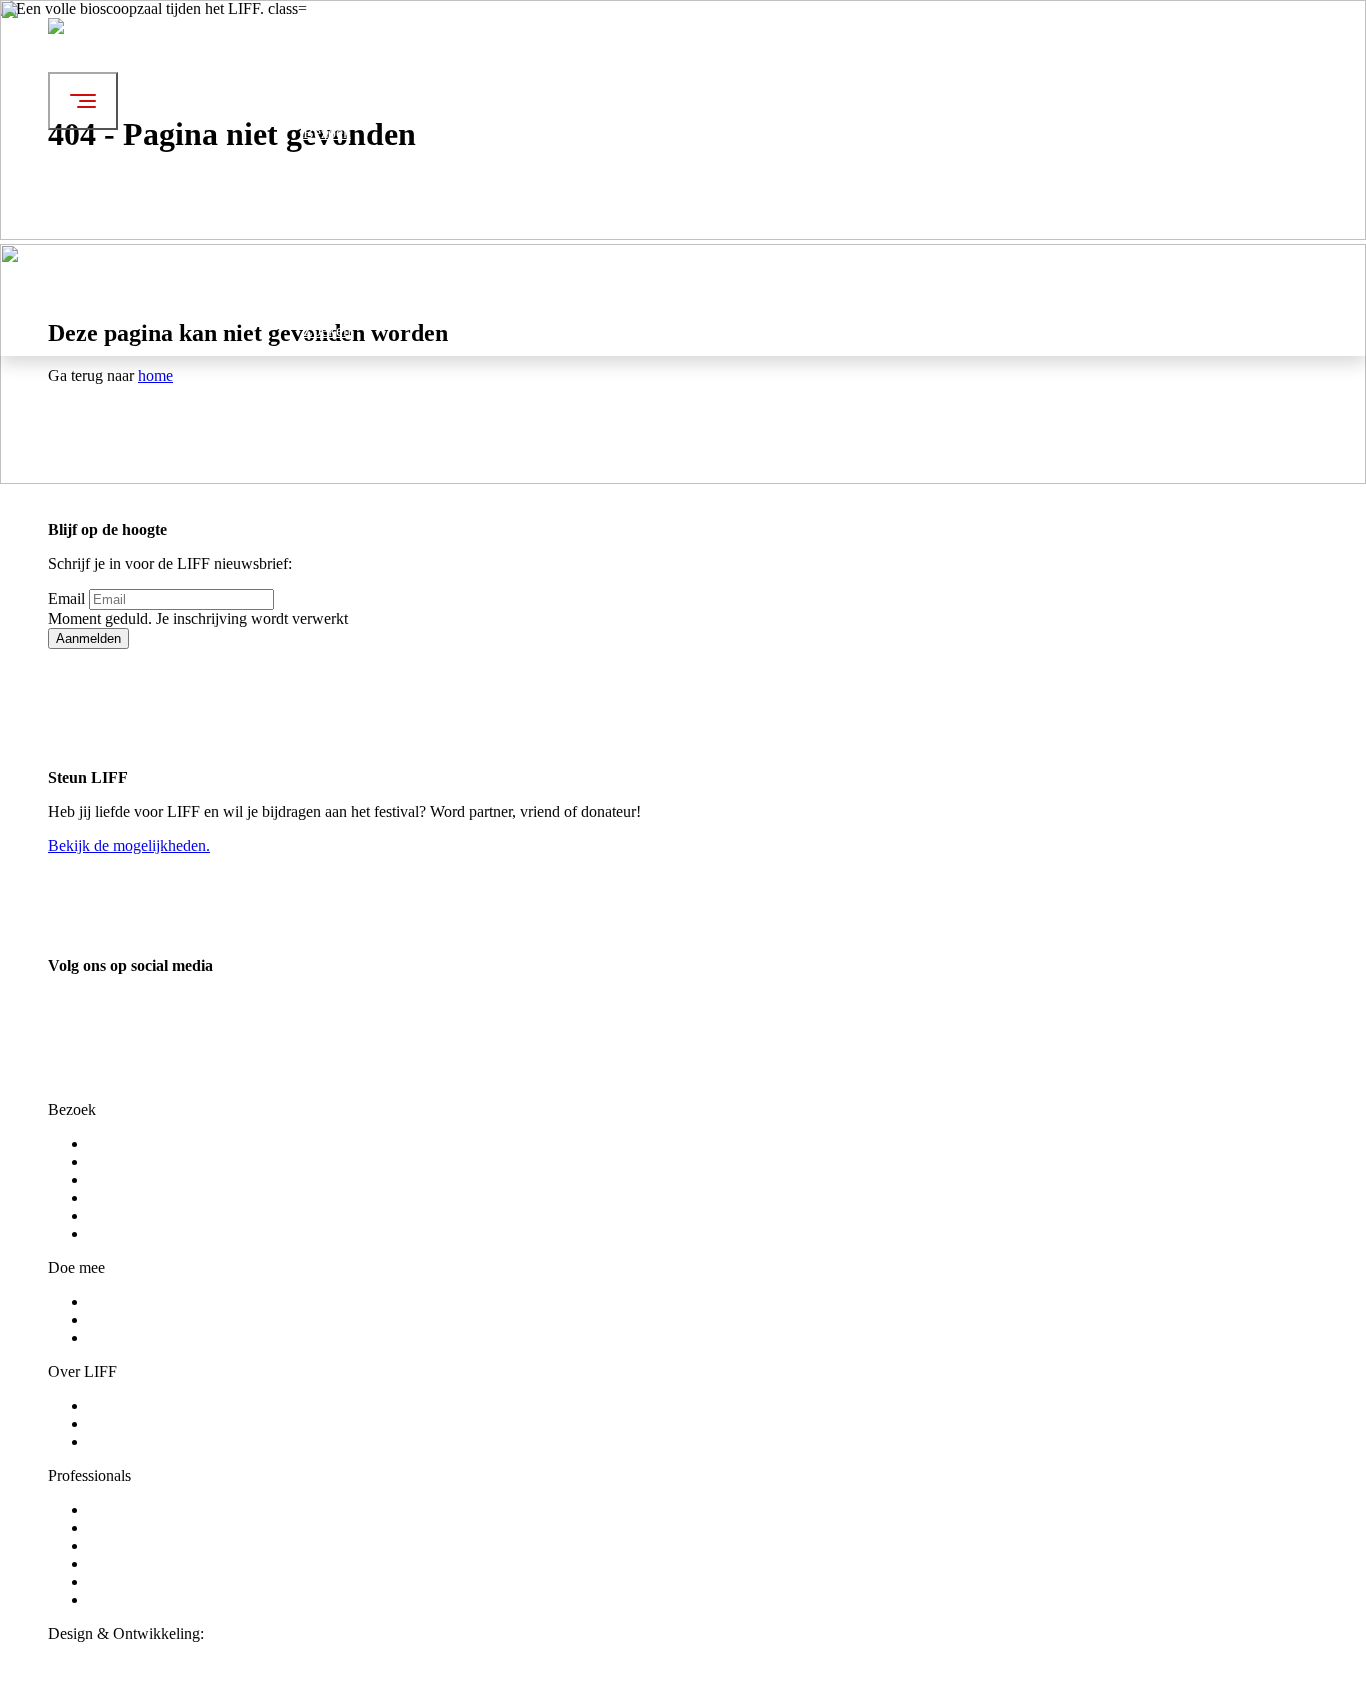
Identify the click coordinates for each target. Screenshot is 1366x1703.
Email (66, 598)
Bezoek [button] (327, 132)
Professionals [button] (344, 285)
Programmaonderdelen (159, 1161)
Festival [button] (327, 51)
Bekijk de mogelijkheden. (129, 845)
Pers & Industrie (139, 1527)
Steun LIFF (124, 1509)
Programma (124, 1143)
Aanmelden (88, 638)
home (155, 375)
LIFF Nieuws (131, 1423)
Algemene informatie (154, 1405)
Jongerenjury (129, 1319)
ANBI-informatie (142, 1599)
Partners (113, 1581)
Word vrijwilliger (142, 1301)
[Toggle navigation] (83, 101)
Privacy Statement (145, 1233)
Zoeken (327, 330)
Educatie (115, 1545)
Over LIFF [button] (337, 213)
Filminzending (133, 1563)
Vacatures (118, 1337)
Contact (112, 1441)
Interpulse (239, 1633)
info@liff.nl (85, 1091)
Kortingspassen (136, 1197)
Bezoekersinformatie (153, 1179)
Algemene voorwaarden (164, 1215)
